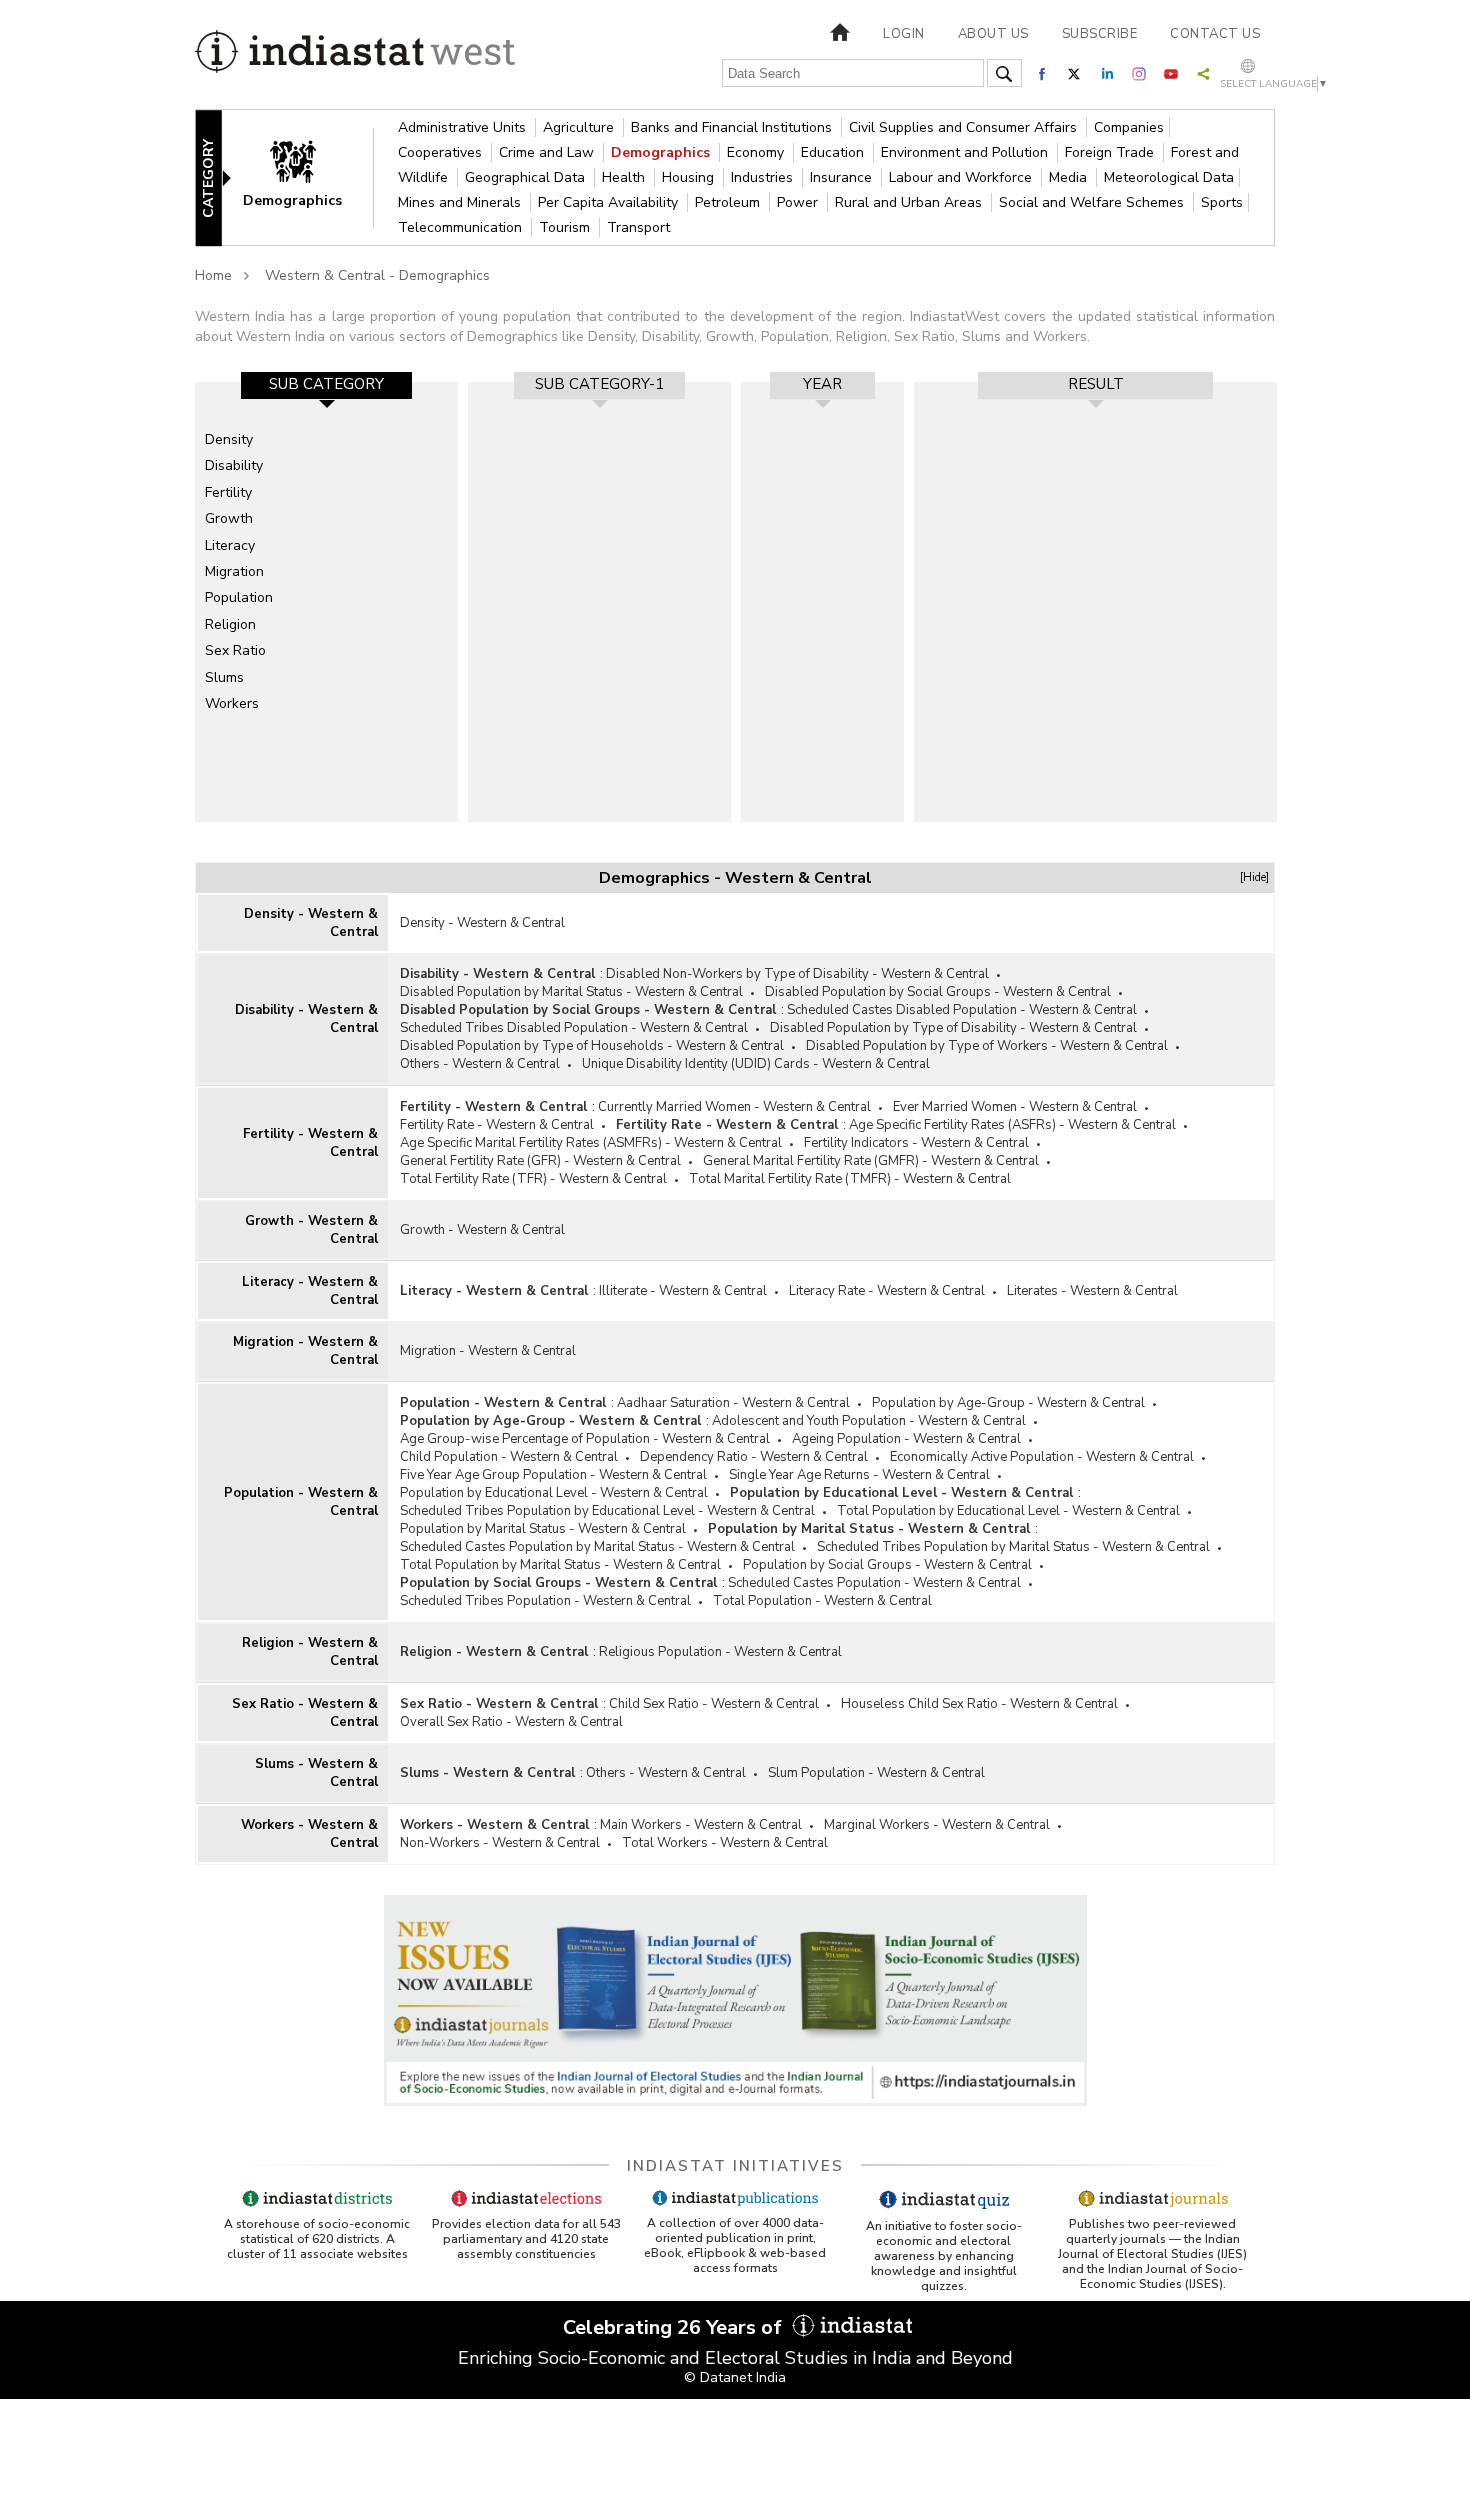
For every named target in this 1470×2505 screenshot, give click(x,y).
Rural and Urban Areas (910, 202)
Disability (234, 465)
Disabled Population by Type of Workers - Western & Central (987, 1046)
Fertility (228, 492)
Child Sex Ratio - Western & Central (714, 1704)
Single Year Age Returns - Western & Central (859, 1475)
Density (229, 439)
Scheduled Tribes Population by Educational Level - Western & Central (607, 1511)
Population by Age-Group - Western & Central (1008, 1403)
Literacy (230, 545)
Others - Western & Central (480, 1064)
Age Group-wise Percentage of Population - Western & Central (585, 1439)
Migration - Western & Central (305, 1351)
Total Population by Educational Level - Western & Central (1008, 1511)
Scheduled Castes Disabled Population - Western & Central (962, 1010)
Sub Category (326, 384)
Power (799, 202)
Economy (757, 152)
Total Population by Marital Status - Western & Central (560, 1565)
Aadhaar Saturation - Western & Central (733, 1403)
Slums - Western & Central (316, 1773)
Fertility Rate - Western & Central (497, 1125)
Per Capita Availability (610, 202)
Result (1096, 384)
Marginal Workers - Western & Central (937, 1825)
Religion (230, 624)
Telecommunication (462, 227)
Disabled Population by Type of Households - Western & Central (592, 1046)
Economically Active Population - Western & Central (1042, 1457)
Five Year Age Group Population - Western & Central (553, 1475)
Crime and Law (548, 152)
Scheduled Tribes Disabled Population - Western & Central (574, 1028)
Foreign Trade (1111, 152)
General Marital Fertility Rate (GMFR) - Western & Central (871, 1161)
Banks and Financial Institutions (733, 127)
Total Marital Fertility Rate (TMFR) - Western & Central (850, 1179)
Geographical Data (527, 177)
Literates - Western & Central (1092, 1291)
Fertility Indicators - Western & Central (916, 1143)
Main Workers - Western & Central (701, 1825)
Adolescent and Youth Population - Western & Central (869, 1421)
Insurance (843, 177)
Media (1070, 177)
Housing (690, 177)
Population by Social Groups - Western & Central (887, 1565)
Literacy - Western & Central (310, 1291)
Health (625, 177)
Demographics (662, 152)
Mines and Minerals (461, 202)
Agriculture (580, 127)
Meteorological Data (1169, 177)
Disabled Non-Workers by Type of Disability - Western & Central (797, 974)
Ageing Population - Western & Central (906, 1439)
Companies (1129, 127)
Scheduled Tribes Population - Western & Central (545, 1601)
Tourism (566, 227)
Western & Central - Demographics (377, 275)
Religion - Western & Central (310, 1652)
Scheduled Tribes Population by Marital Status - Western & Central (1013, 1547)
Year (822, 384)
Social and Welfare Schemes (1093, 202)
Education (834, 152)
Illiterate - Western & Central (683, 1291)
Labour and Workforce (962, 177)
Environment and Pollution (966, 152)
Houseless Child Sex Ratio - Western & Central (979, 1704)
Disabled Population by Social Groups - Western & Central (938, 992)
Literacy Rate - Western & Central (887, 1291)
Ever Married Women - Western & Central (1015, 1107)
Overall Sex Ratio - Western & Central (511, 1722)
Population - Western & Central (301, 1502)
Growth (229, 518)
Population (239, 597)
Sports (1222, 202)
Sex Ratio (235, 650)
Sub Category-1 (599, 384)
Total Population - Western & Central (822, 1601)
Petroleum (729, 202)
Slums (224, 677)
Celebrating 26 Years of (675, 2327)
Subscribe (1100, 34)
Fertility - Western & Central (310, 1143)
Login (904, 34)
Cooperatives (442, 152)
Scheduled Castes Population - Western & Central (874, 1583)
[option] (326, 602)
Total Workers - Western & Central (725, 1843)
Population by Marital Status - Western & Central (543, 1529)
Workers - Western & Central (309, 1834)
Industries (764, 177)
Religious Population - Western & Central (720, 1652)
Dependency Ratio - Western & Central (754, 1457)
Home (213, 275)
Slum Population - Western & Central (876, 1773)
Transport (638, 227)
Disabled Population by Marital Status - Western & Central (571, 992)
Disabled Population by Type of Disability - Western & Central (953, 1028)
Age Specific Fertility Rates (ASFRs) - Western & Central (1012, 1125)
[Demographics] (306, 176)
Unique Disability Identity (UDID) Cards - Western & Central (756, 1064)
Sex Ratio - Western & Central (305, 1713)
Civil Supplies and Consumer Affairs (965, 127)
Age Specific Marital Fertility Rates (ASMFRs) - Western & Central (591, 1143)
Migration (234, 571)
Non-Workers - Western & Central (500, 1843)
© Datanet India (735, 2377)
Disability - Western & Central (306, 1019)
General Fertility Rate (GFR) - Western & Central (540, 1161)
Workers (232, 703)
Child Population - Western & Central (509, 1457)
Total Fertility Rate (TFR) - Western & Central (533, 1179)
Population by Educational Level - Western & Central (554, 1493)
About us (993, 34)
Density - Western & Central (311, 923)
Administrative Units (464, 127)
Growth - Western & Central (311, 1230)
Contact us (1215, 34)
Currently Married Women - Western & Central (734, 1107)
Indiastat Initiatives (735, 2166)
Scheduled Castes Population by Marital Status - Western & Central (597, 1547)
